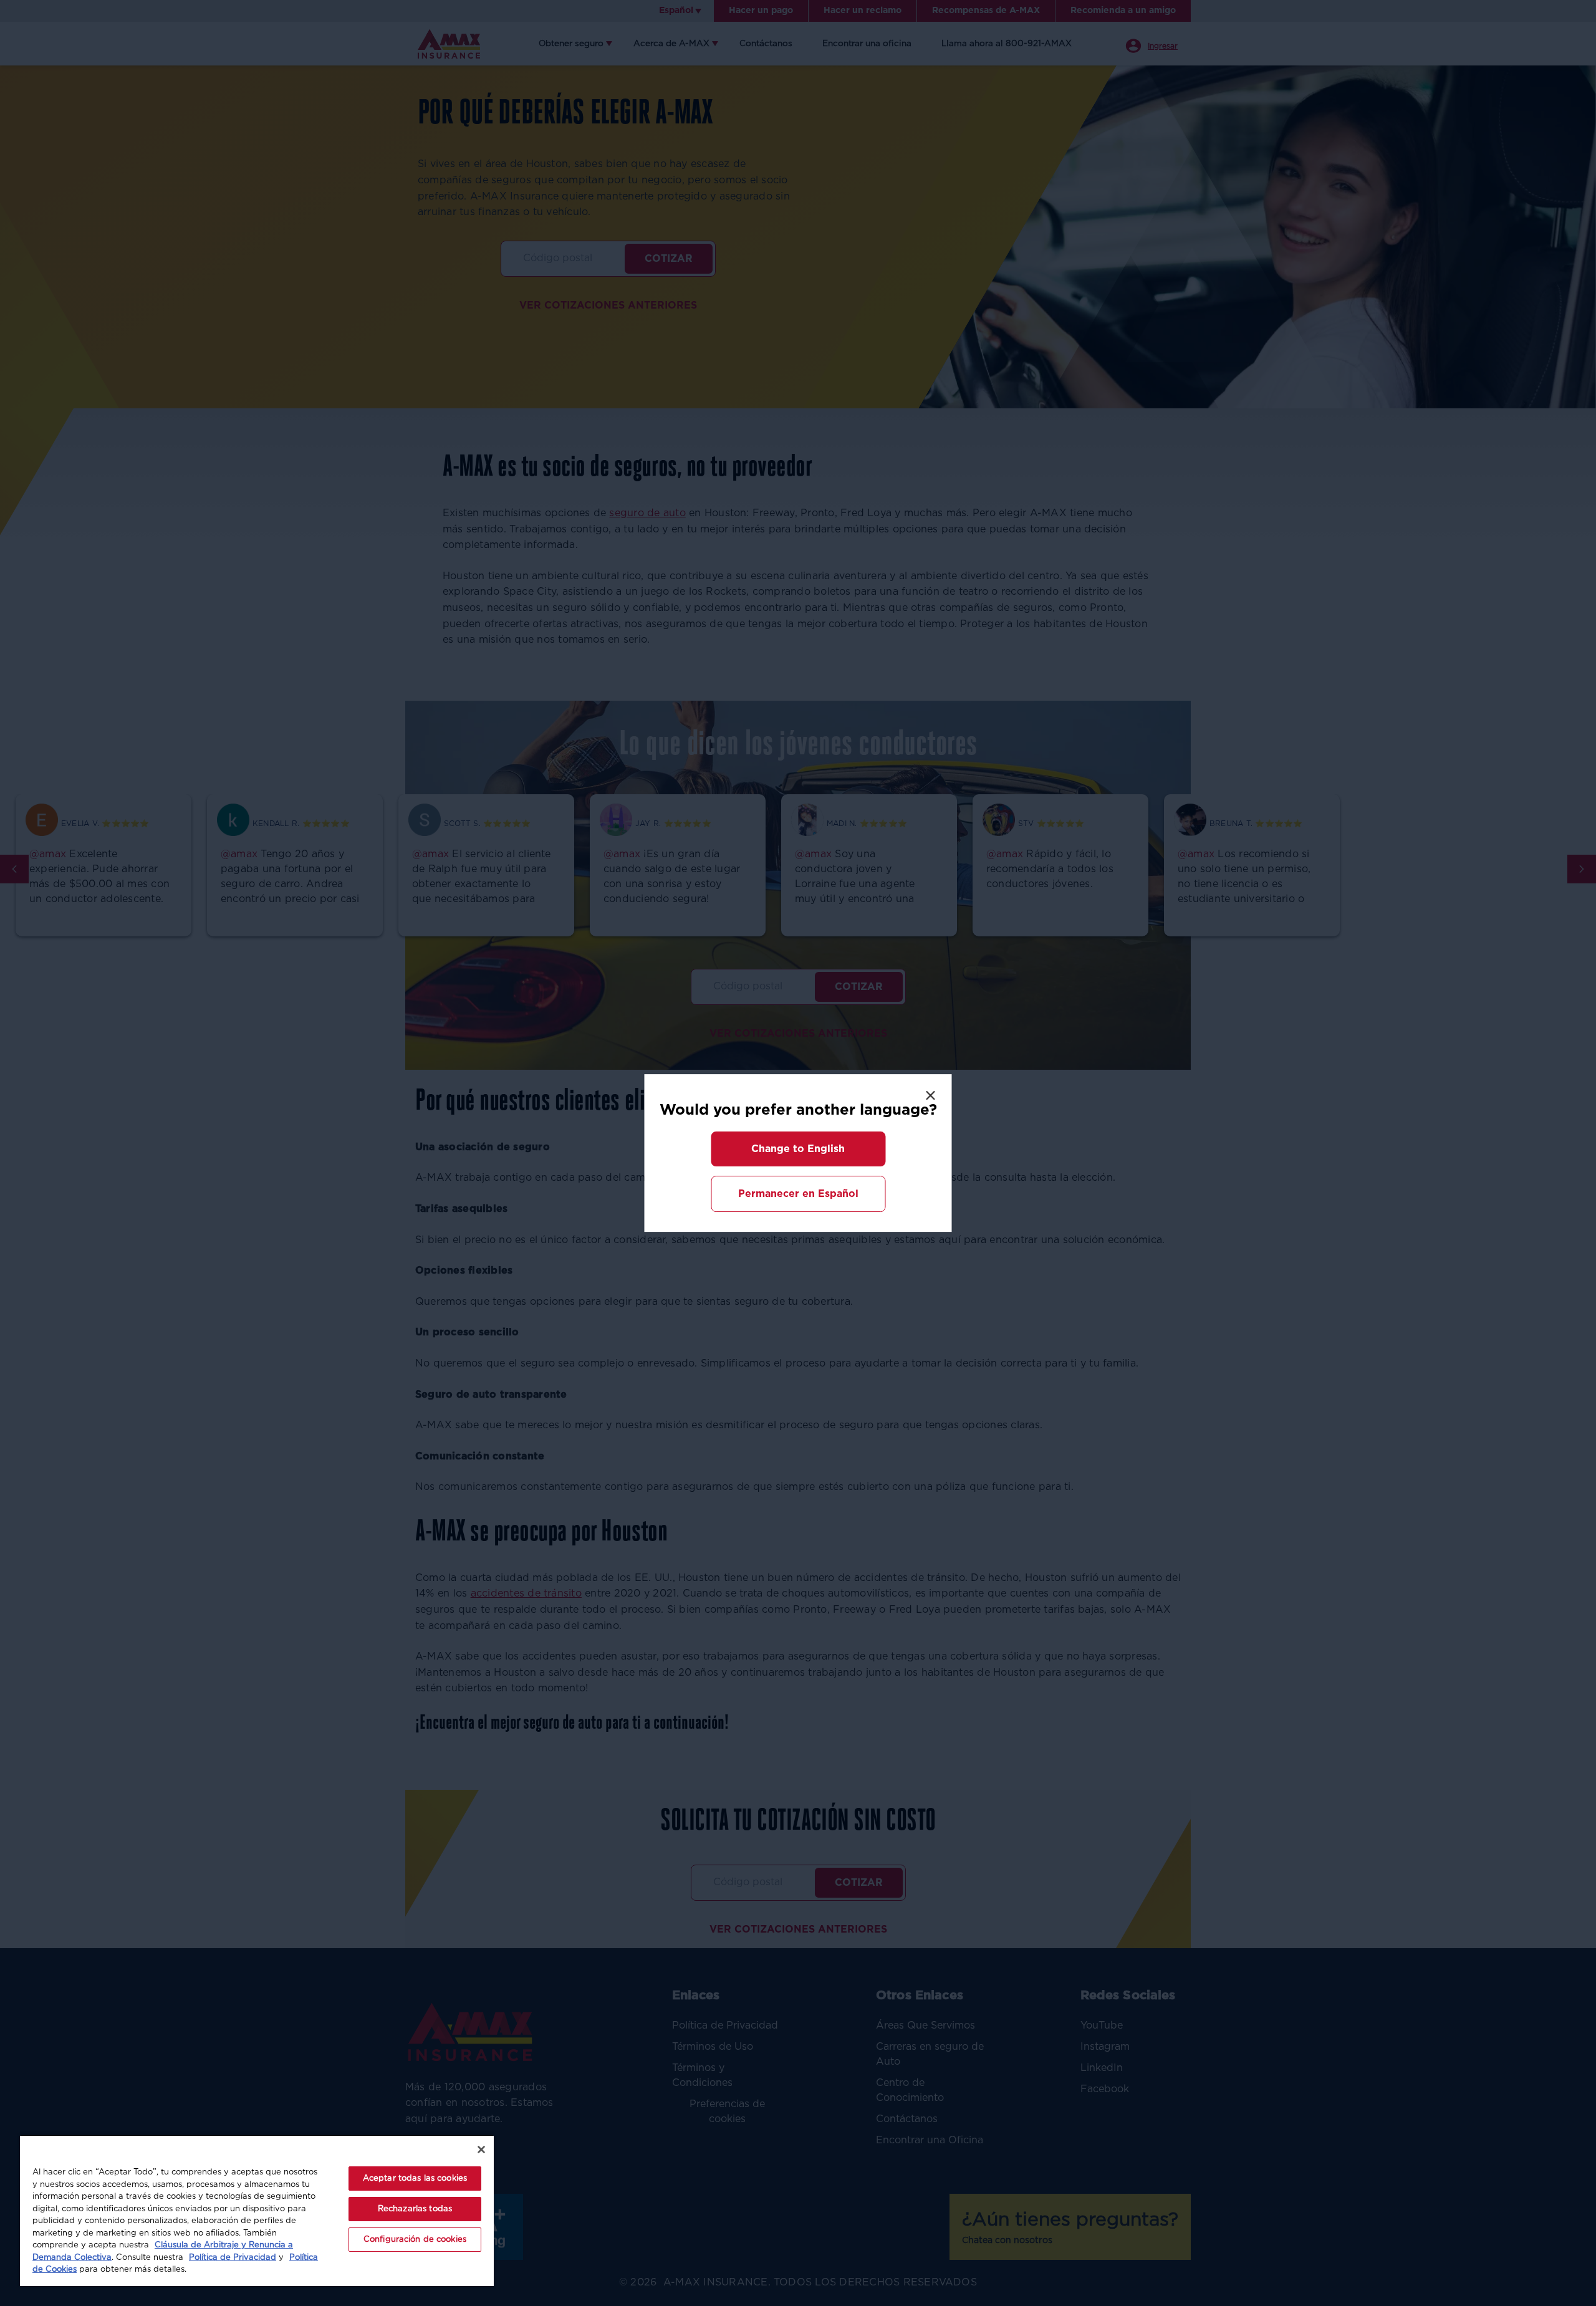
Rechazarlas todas (415, 2209)
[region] (257, 2210)
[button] (798, 1149)
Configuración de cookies (415, 2240)
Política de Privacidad (233, 2258)
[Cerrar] (481, 2150)
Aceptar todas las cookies (415, 2179)
